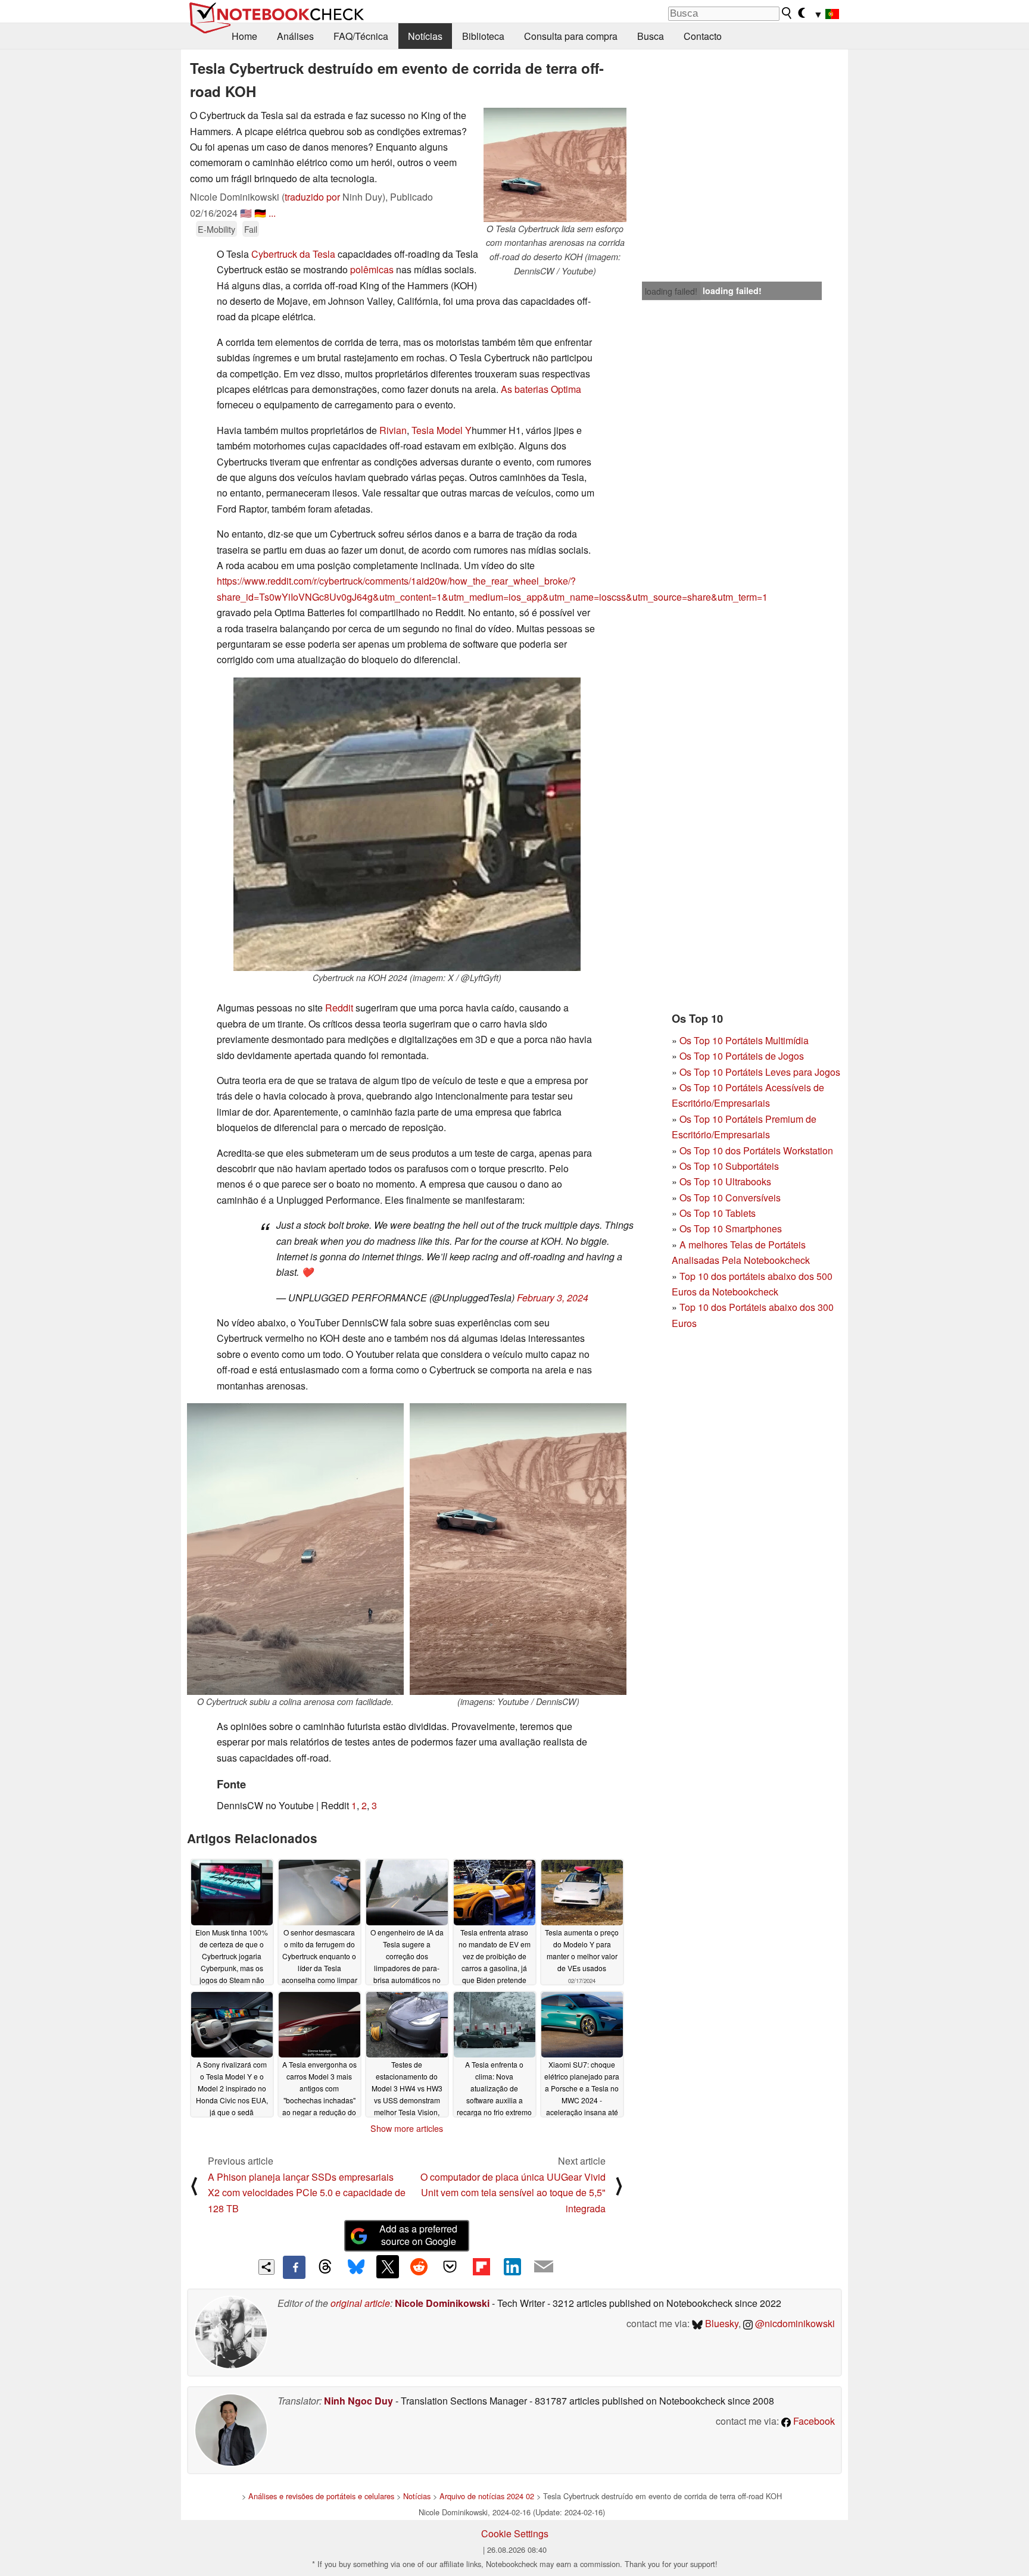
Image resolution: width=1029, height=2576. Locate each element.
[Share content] (266, 2267)
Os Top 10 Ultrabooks (725, 1181)
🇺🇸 (246, 213)
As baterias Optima (541, 389)
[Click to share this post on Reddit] (419, 2266)
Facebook (813, 2421)
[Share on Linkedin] (512, 2266)
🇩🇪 (260, 213)
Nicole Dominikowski (442, 2303)
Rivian (393, 430)
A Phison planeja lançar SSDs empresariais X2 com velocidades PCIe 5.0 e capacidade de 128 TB (307, 2193)
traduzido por (312, 197)
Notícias (425, 36)
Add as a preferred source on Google (418, 2235)
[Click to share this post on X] (388, 2266)
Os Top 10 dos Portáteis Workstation (756, 1150)
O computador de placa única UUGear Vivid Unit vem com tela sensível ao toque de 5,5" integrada (513, 2193)
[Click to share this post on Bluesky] (356, 2267)
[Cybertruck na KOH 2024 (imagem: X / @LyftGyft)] (407, 824)
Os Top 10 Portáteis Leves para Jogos (760, 1072)
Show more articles (407, 2128)
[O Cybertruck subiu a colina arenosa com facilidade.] (295, 1549)
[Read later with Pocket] (450, 2266)
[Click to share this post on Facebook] (294, 2267)
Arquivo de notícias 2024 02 (487, 2496)
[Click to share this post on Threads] (325, 2267)
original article (360, 2303)
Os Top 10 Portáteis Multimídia (744, 1040)
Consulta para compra (571, 36)
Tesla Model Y (442, 430)
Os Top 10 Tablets (718, 1213)
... (272, 213)
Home (244, 36)
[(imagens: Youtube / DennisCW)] (518, 1549)
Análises (295, 36)
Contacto (703, 36)
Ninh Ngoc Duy (358, 2401)
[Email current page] (544, 2267)
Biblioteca (483, 36)
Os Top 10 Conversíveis (730, 1198)
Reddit (339, 1008)
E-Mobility (216, 229)
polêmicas (372, 269)
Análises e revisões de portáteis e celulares (321, 2496)
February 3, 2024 (553, 1298)
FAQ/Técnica (361, 36)
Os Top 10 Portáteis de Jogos (742, 1056)
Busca (651, 36)
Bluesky (721, 2323)
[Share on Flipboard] (481, 2266)
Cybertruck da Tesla (293, 254)
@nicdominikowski (794, 2323)
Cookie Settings (515, 2533)
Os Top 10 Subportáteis (729, 1166)
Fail (251, 229)
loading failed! (671, 291)
